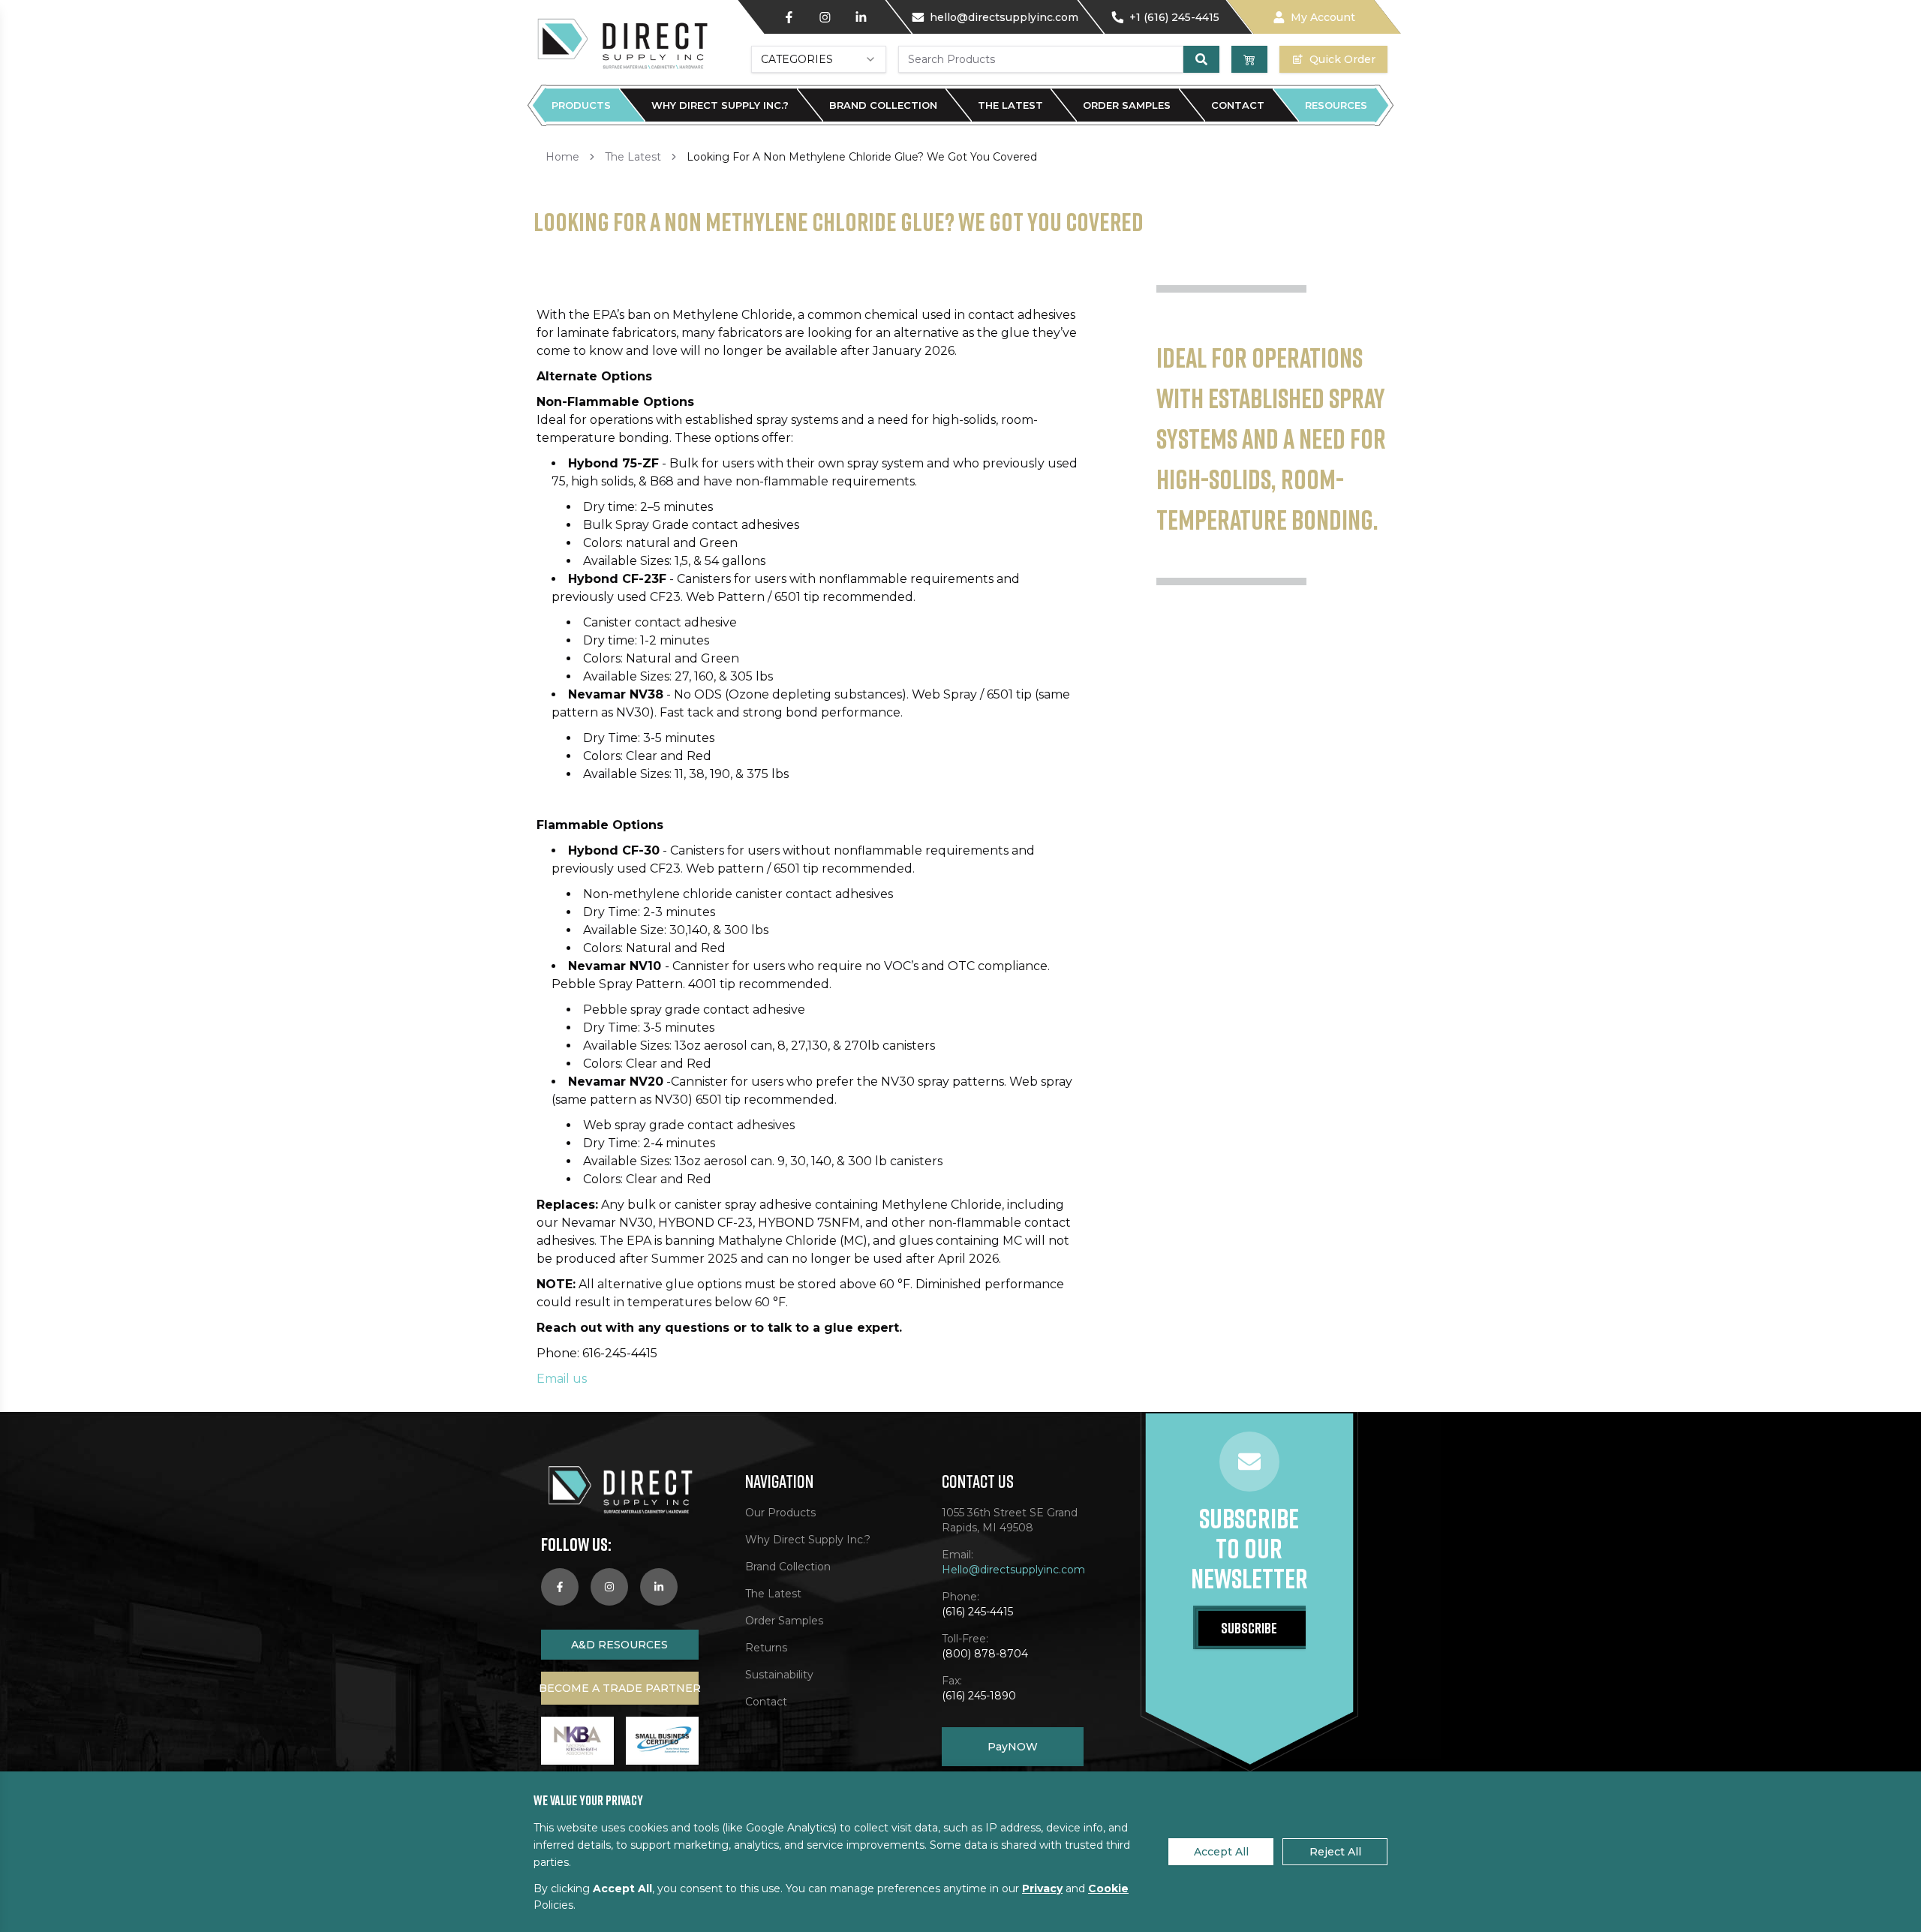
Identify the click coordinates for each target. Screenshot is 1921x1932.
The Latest (1010, 105)
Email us (562, 1379)
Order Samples (1127, 105)
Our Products (780, 1513)
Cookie (1108, 1888)
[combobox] (819, 59)
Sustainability (779, 1675)
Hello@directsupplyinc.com (1013, 1570)
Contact (1238, 105)
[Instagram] (825, 17)
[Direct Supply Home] (621, 43)
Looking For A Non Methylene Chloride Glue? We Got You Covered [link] (862, 157)
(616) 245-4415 (977, 1612)
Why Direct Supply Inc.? (720, 105)
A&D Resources (619, 1645)
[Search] (1201, 59)
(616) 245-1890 (979, 1696)
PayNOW (1013, 1747)
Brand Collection (883, 105)
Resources (1336, 105)
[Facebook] (789, 17)
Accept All (1221, 1852)
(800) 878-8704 (985, 1654)
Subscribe (1249, 1627)
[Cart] (1249, 59)
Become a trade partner (620, 1688)
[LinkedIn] (861, 17)
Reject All (1335, 1852)
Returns (766, 1648)
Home (562, 157)
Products (581, 105)
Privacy (1042, 1888)
